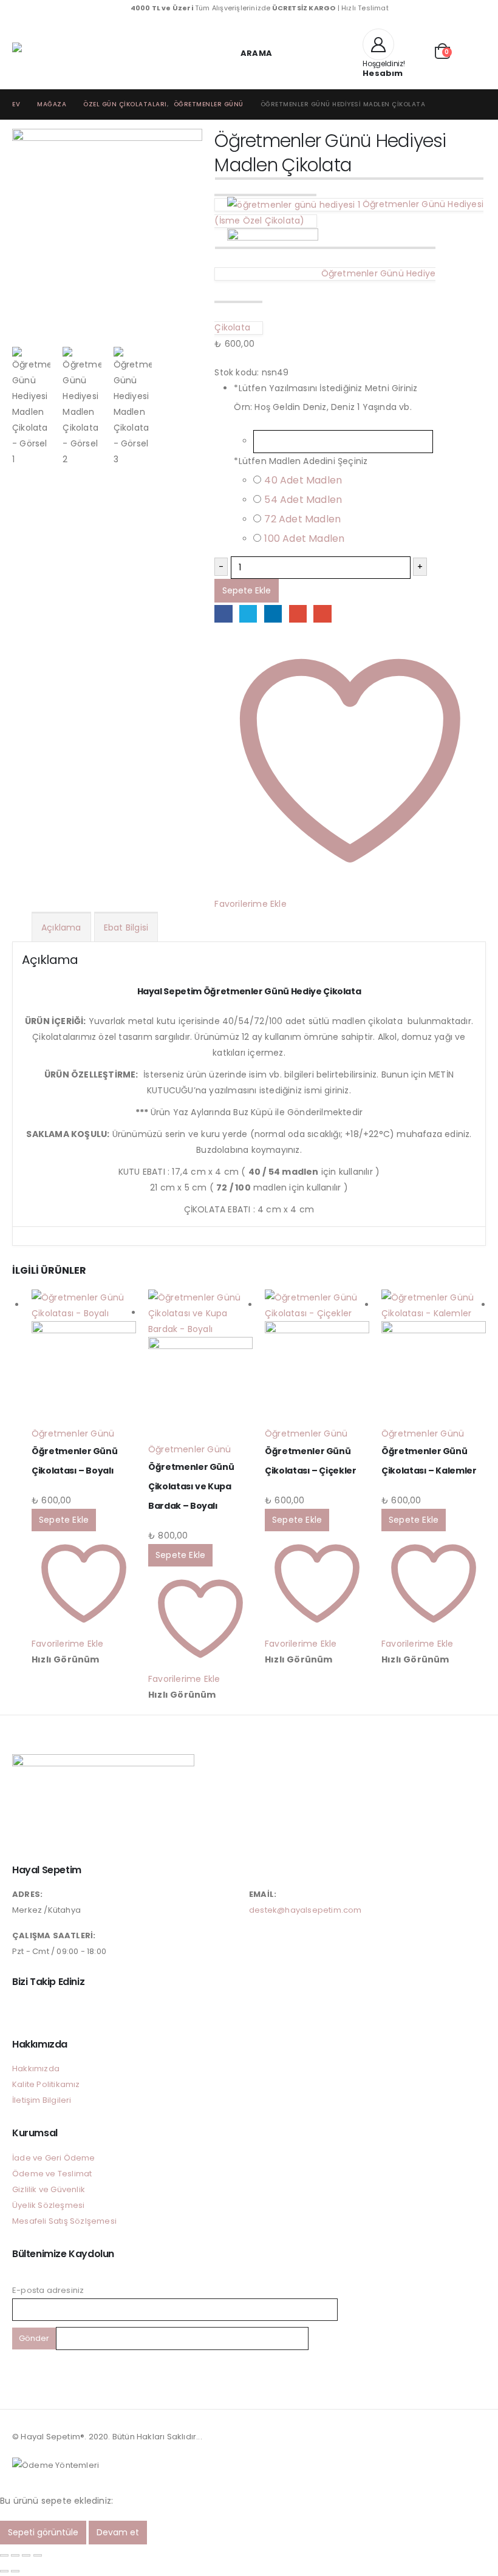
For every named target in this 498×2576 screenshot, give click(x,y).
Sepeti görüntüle (43, 2532)
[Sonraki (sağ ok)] (15, 2571)
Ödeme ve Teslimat (52, 2174)
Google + (298, 614)
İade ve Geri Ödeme (54, 2158)
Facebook (223, 614)
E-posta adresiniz (48, 2290)
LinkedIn (273, 614)
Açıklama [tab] (61, 928)
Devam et (118, 2532)
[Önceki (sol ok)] (4, 2571)
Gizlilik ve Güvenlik (49, 2189)
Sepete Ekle (247, 590)
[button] (249, 53)
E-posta (322, 614)
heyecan (248, 614)
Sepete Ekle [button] (64, 1520)
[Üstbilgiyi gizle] (36, 53)
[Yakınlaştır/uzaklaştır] (4, 2555)
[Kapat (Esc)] (38, 2555)
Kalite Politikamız (46, 2084)
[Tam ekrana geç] (15, 2555)
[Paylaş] (26, 2555)
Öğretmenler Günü (73, 1433)
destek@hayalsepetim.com (305, 1910)
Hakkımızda (36, 2069)
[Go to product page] (84, 1358)
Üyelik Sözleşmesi (48, 2205)
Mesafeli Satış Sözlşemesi (64, 2221)
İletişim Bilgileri (42, 2100)
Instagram (22, 2009)
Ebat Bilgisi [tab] (126, 928)
